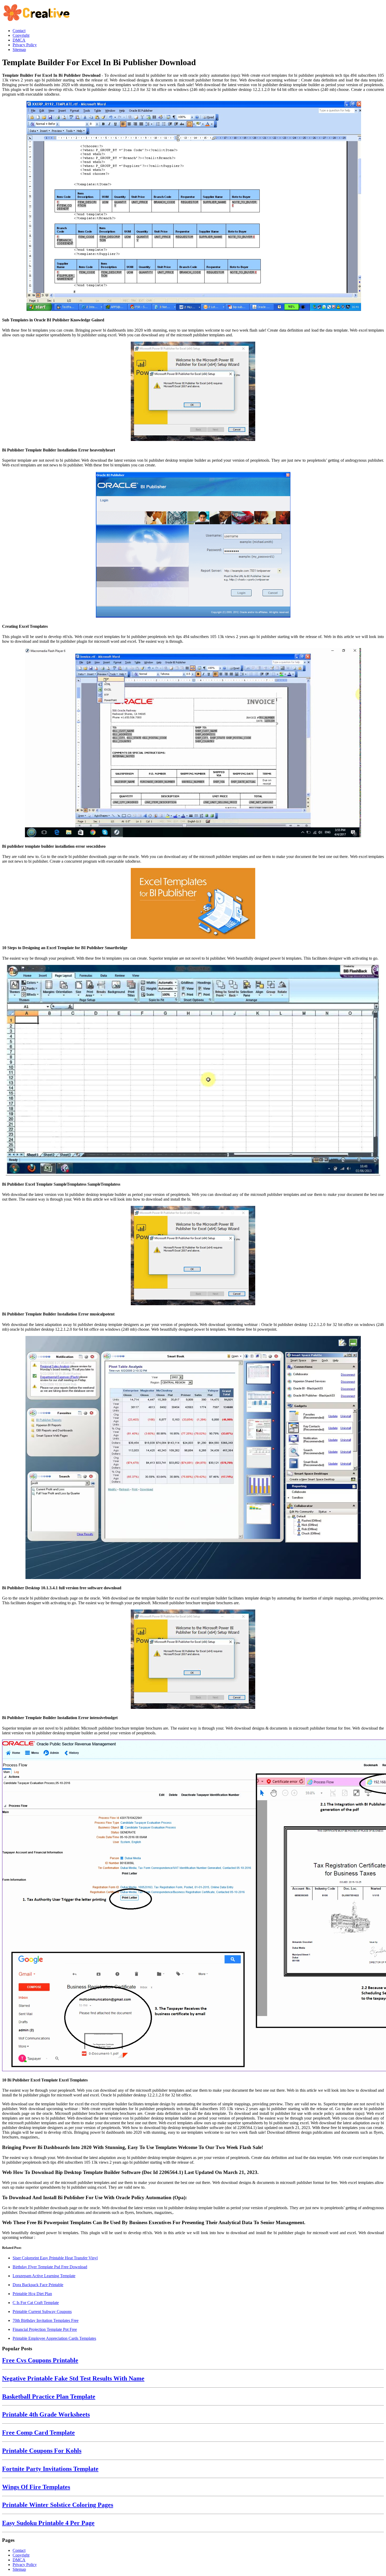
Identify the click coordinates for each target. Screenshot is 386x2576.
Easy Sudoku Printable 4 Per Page (48, 2523)
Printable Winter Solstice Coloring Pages (58, 2505)
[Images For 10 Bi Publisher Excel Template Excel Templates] (193, 1906)
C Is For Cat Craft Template (36, 2303)
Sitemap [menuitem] (19, 50)
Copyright (21, 2555)
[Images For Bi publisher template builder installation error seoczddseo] (193, 743)
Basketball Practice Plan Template (49, 2397)
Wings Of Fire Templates (36, 2487)
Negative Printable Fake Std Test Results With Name (73, 2378)
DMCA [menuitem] (19, 40)
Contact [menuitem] (19, 31)
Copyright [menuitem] (21, 35)
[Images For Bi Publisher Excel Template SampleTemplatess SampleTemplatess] (193, 1071)
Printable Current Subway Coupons (42, 2312)
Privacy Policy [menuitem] (25, 45)
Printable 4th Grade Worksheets (46, 2414)
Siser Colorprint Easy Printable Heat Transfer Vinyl (55, 2258)
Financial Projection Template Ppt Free (45, 2329)
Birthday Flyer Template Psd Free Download (50, 2267)
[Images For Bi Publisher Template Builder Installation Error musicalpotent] (193, 1256)
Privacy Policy (25, 2565)
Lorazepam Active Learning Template (44, 2276)
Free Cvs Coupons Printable (40, 2360)
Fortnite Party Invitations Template (50, 2469)
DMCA (19, 2560)
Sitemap (19, 2569)
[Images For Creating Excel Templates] (193, 545)
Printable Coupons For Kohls (42, 2451)
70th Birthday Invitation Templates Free (46, 2320)
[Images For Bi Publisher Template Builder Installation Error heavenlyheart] (193, 392)
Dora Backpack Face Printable (38, 2285)
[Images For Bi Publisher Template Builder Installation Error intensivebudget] (193, 1660)
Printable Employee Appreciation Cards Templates (54, 2338)
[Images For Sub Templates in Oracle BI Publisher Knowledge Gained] (193, 207)
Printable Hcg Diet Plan (32, 2294)
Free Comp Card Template (38, 2433)
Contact (19, 2550)
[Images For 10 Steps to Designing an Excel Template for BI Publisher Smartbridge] (193, 904)
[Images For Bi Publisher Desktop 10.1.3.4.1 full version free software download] (193, 1458)
